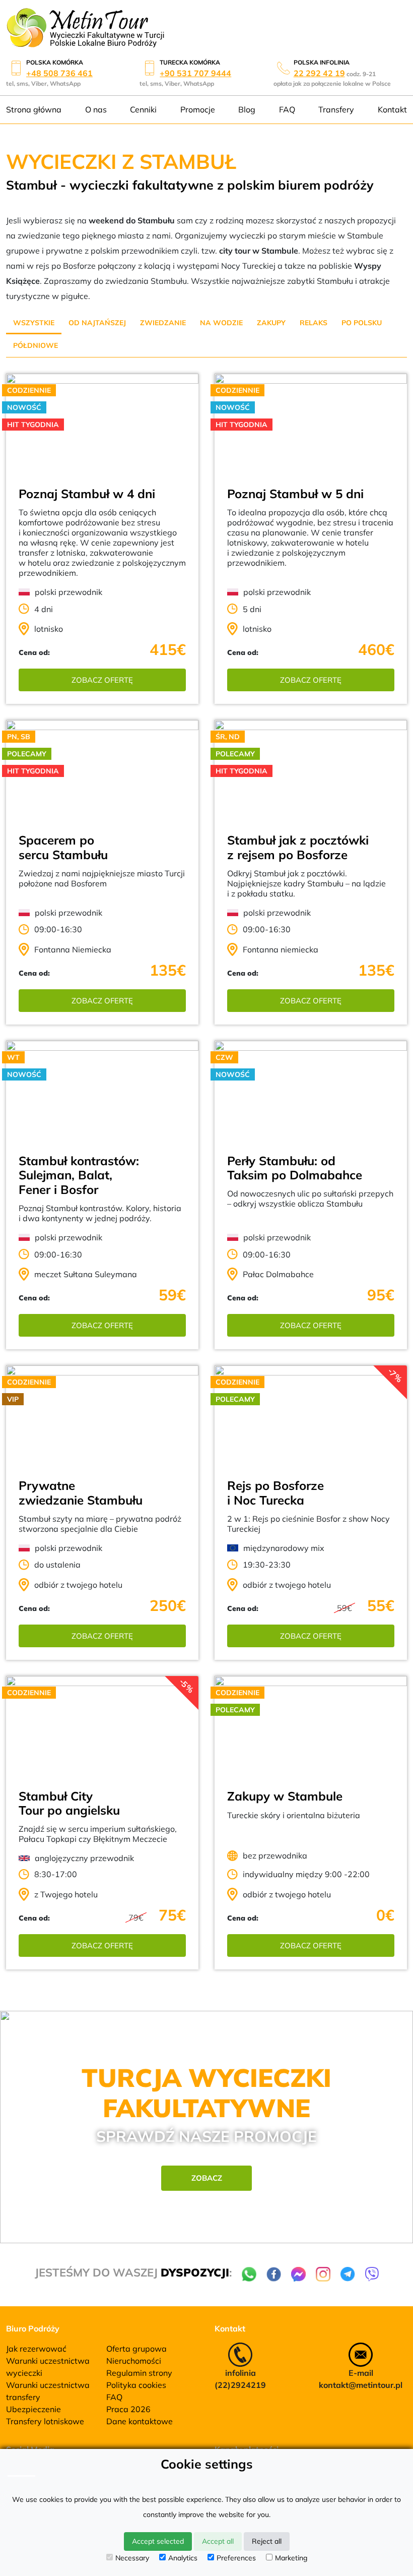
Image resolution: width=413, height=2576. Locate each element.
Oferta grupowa (136, 2349)
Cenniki (143, 109)
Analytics (183, 2558)
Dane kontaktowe (140, 2421)
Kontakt (392, 109)
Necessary (132, 2558)
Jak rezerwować (36, 2349)
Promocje (198, 109)
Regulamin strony (139, 2373)
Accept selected (158, 2541)
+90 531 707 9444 (195, 73)
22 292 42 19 (319, 73)
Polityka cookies (136, 2385)
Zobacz (207, 2178)
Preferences (236, 2558)
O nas (96, 109)
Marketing (291, 2558)
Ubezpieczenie (33, 2409)
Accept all (218, 2541)
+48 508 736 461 (59, 73)
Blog (247, 109)
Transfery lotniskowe (45, 2421)
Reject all (267, 2541)
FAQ (287, 109)
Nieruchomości (134, 2361)
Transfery (336, 109)
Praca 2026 (128, 2409)
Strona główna (34, 109)
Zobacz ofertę (102, 680)
